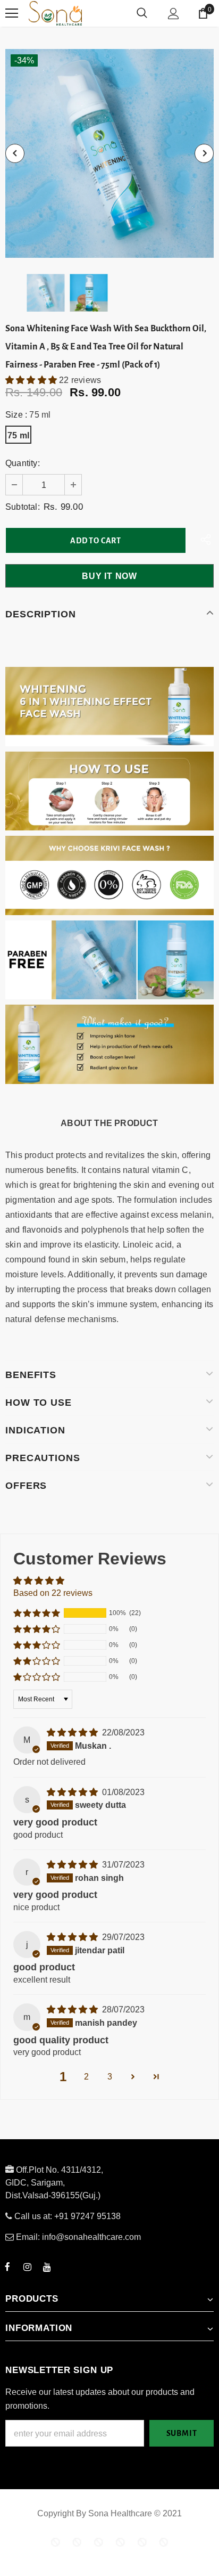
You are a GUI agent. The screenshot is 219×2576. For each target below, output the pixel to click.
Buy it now (109, 576)
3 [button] (110, 2077)
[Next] (204, 153)
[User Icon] (174, 14)
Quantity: (23, 463)
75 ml (18, 435)
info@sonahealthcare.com (91, 2237)
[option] (109, 153)
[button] (32, 380)
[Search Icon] (142, 13)
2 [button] (86, 2077)
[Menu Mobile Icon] (12, 13)
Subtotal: (23, 507)
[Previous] (15, 153)
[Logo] (95, 13)
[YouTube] (47, 2267)
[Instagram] (27, 2267)
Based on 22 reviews (53, 1593)
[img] (73, 1733)
